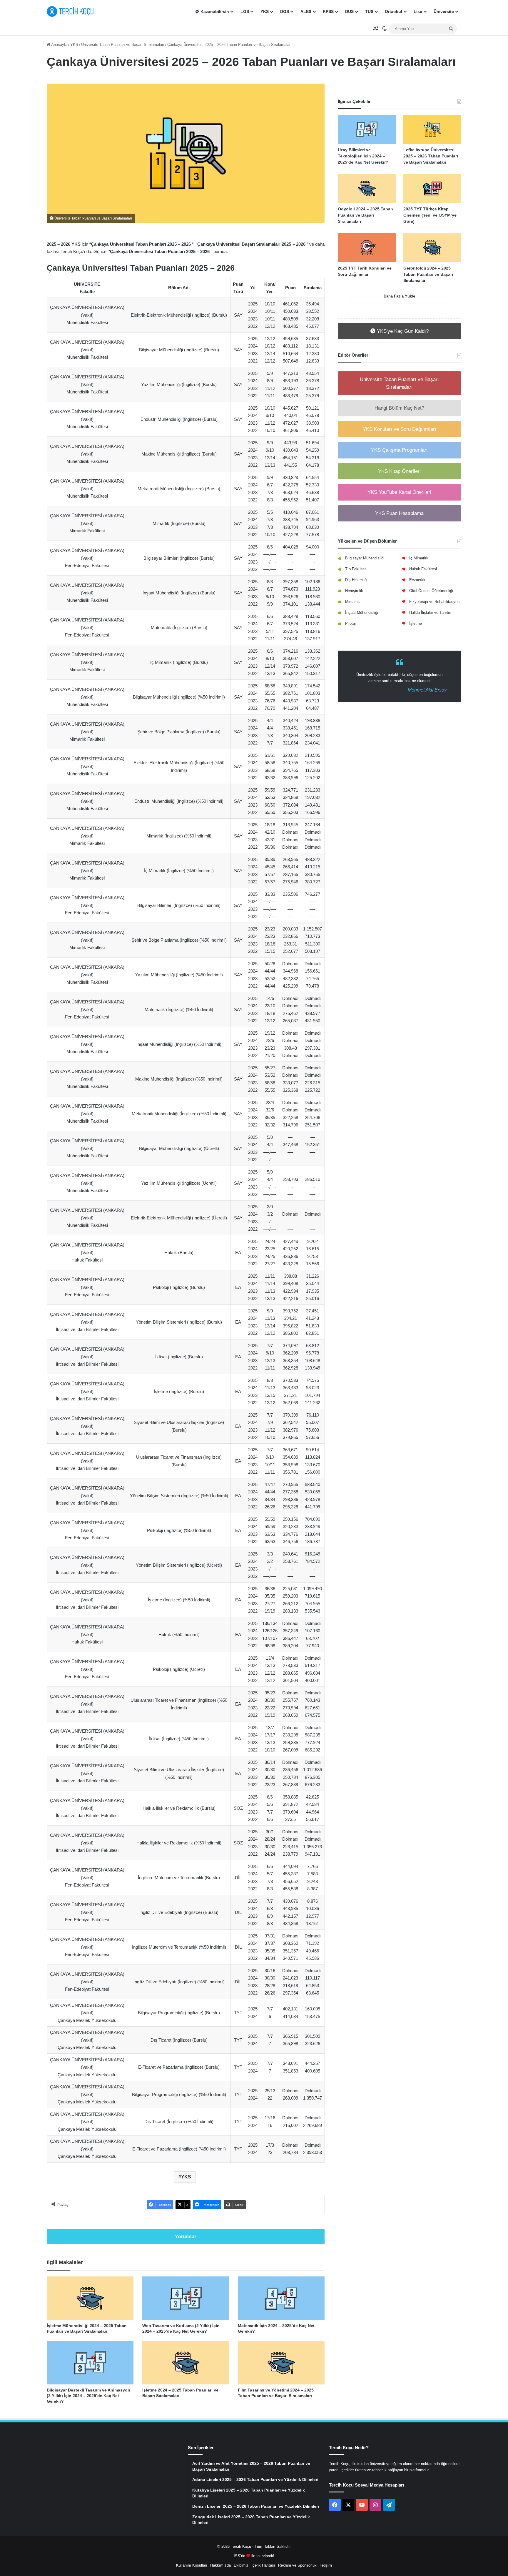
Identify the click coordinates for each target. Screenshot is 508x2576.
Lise (418, 11)
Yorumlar (186, 2237)
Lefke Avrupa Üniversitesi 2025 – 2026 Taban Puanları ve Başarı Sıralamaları (431, 156)
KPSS (328, 11)
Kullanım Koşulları (192, 2565)
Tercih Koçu (241, 2546)
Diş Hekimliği (356, 580)
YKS (265, 11)
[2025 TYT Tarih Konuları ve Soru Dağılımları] (367, 248)
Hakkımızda (220, 2565)
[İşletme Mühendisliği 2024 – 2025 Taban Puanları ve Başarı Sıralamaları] (90, 2298)
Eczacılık (417, 580)
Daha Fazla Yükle (399, 296)
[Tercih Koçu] (70, 11)
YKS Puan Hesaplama (399, 513)
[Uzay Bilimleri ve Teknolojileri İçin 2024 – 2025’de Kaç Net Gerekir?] (367, 129)
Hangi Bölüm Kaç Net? (399, 408)
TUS (369, 11)
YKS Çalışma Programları (399, 450)
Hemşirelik (354, 591)
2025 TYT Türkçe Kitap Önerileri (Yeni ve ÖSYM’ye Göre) (430, 215)
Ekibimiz (241, 2565)
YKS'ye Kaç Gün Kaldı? (402, 331)
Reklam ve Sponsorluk (297, 2565)
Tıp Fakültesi (356, 569)
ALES (306, 11)
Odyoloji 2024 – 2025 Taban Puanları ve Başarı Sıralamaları (365, 215)
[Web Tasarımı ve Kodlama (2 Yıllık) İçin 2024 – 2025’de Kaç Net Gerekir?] (186, 2298)
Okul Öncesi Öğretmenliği (431, 591)
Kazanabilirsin (214, 11)
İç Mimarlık (419, 558)
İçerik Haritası (263, 2565)
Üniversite (444, 11)
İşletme (416, 623)
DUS (349, 11)
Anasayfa (59, 45)
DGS (285, 11)
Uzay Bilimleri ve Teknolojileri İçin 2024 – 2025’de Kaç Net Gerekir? (363, 156)
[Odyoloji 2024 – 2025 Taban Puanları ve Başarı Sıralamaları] (367, 188)
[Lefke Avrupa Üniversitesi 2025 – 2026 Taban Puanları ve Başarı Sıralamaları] (432, 129)
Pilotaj (350, 623)
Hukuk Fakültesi (423, 569)
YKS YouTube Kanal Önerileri (399, 492)
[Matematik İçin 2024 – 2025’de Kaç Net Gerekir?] (281, 2298)
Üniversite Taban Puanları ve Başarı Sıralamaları (123, 45)
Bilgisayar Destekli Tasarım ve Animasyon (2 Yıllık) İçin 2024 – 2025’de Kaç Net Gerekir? (88, 2396)
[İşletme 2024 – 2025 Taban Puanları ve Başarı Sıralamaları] (186, 2363)
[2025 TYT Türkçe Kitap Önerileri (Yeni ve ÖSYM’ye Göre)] (432, 188)
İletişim (326, 2565)
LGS (245, 11)
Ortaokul (393, 11)
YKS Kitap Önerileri (399, 471)
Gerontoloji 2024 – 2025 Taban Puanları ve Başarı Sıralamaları (428, 274)
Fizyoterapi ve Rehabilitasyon (434, 602)
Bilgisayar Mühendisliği (365, 558)
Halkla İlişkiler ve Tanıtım (431, 613)
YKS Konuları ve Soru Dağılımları (400, 429)
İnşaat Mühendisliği (362, 613)
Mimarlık (352, 602)
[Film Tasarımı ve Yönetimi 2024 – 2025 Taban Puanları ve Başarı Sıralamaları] (281, 2363)
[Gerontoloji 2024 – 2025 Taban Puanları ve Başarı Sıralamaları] (432, 248)
